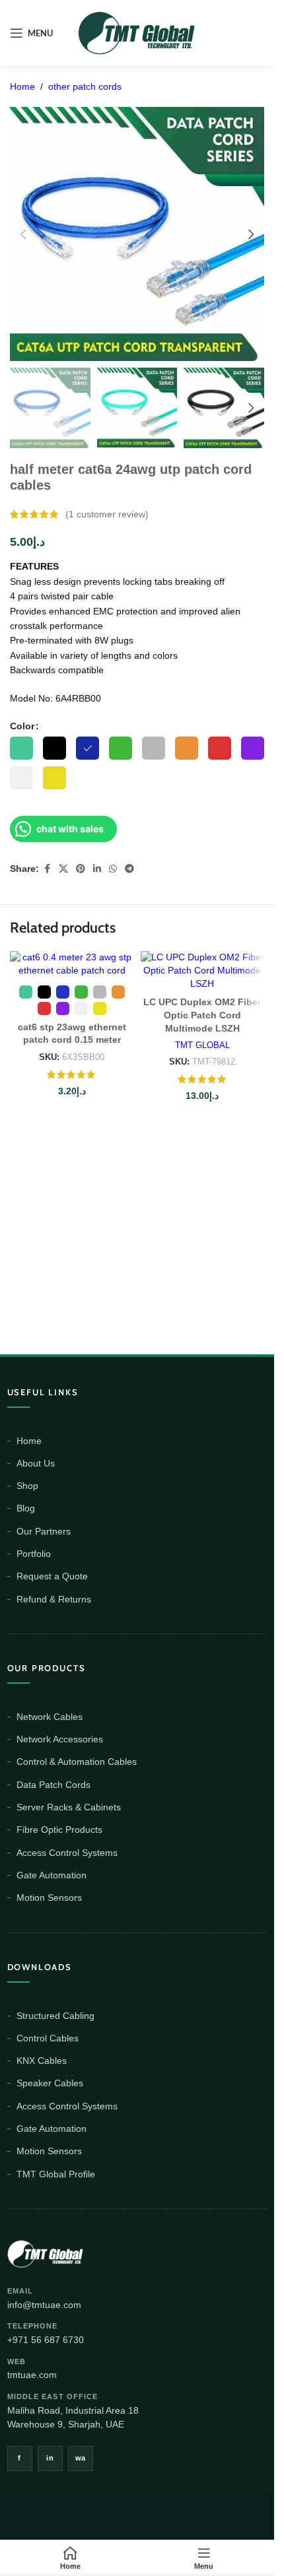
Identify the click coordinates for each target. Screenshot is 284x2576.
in (50, 2458)
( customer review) (107, 514)
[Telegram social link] (129, 869)
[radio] (21, 748)
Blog (26, 1508)
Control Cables (48, 2038)
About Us (36, 1463)
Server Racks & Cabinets (69, 1807)
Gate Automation (52, 1875)
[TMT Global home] (75, 2252)
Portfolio (34, 1554)
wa (81, 2458)
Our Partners (44, 1531)
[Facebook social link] (47, 869)
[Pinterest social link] (81, 869)
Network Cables (50, 1717)
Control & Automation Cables (77, 1762)
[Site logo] (137, 32)
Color (22, 726)
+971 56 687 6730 (46, 2340)
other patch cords (85, 86)
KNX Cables (42, 2061)
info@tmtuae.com (44, 2305)
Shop (27, 1486)
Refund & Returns (54, 1599)
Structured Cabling (55, 2016)
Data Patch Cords (53, 1785)
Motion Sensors (49, 1898)
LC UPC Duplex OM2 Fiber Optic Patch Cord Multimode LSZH (202, 1015)
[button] (23, 234)
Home (22, 86)
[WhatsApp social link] (113, 869)
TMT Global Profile (56, 2174)
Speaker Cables (50, 2083)
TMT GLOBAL (202, 1045)
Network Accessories (60, 1739)
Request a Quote (52, 1576)
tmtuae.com (32, 2375)
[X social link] (63, 869)
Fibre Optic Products (59, 1830)
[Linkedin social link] (97, 869)
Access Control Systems (67, 1853)
